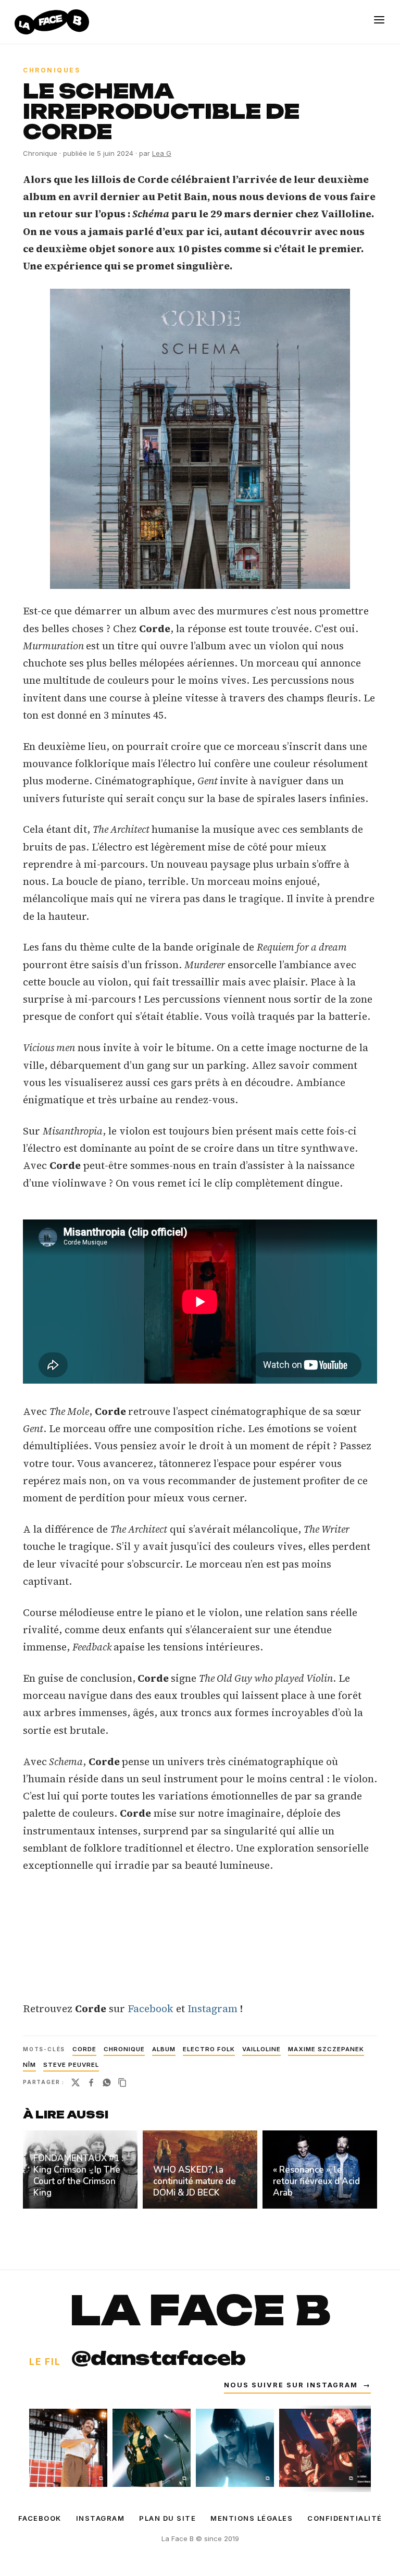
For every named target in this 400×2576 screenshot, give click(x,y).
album (164, 2049)
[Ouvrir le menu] (379, 20)
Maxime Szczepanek (326, 2049)
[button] (200, 439)
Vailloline (261, 2049)
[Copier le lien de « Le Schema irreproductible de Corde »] (122, 2082)
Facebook (151, 2008)
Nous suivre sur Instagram (297, 2385)
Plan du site (167, 2518)
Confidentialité (345, 2518)
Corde (84, 2049)
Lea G (162, 153)
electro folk (209, 2049)
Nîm (29, 2065)
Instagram (213, 2008)
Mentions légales (252, 2518)
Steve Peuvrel (71, 2065)
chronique (124, 2049)
